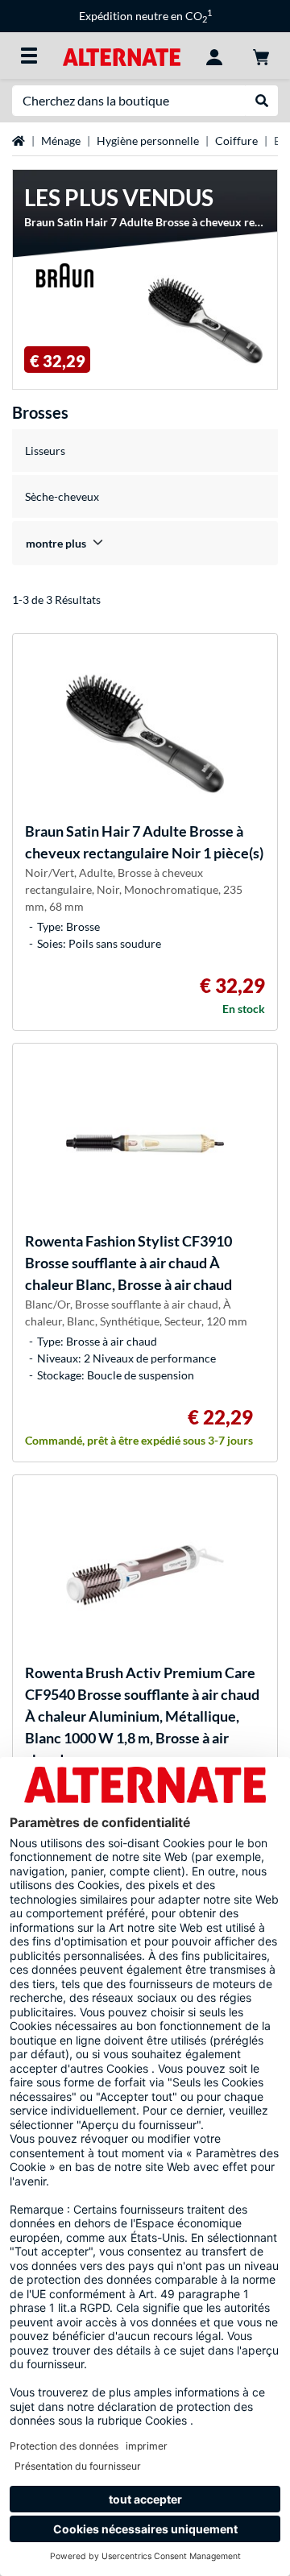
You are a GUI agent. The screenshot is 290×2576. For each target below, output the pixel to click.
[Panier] (261, 56)
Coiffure (236, 141)
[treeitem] (145, 543)
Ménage (61, 141)
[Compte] (214, 56)
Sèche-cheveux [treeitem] (62, 496)
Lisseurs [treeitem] (45, 451)
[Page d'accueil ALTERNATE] (121, 55)
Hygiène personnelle (148, 141)
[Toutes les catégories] (29, 56)
